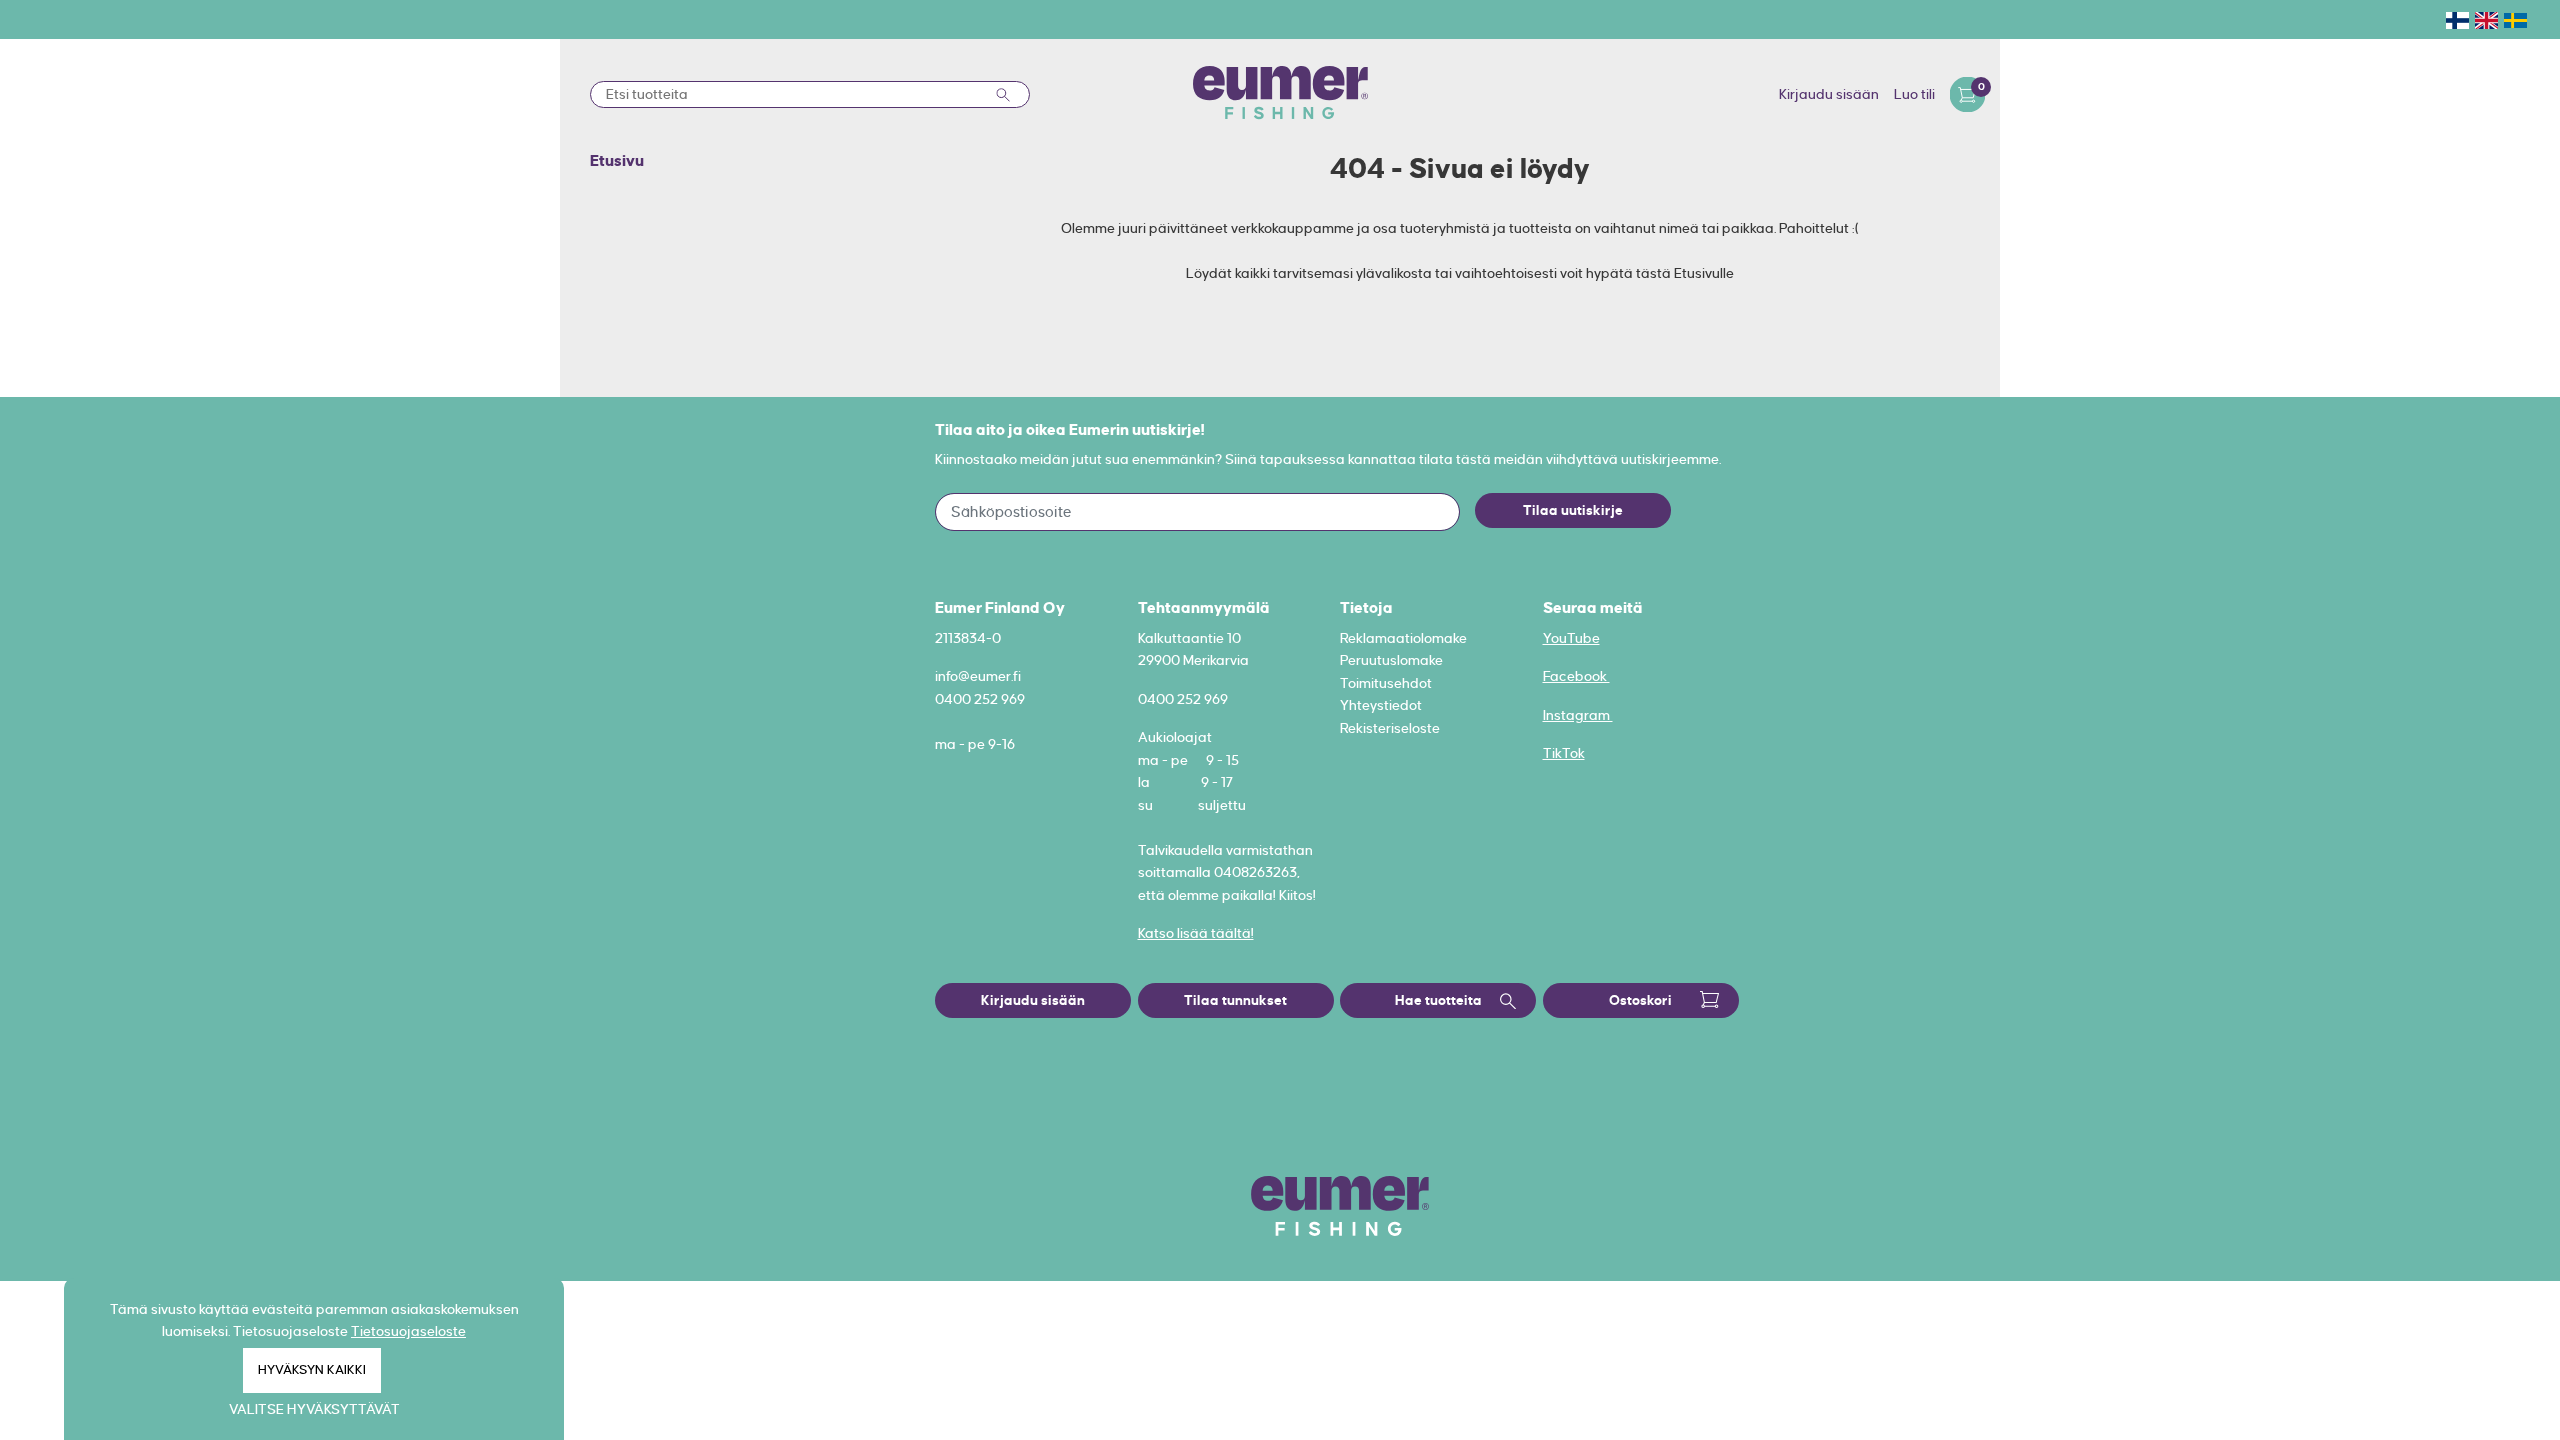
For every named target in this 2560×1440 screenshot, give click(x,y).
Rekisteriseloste (1390, 728)
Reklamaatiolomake (1403, 638)
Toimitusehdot (1386, 683)
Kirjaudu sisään (1829, 94)
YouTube (1571, 638)
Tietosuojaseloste (408, 1331)
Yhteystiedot (1381, 705)
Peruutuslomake (1391, 660)
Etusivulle (1704, 273)
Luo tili (1914, 94)
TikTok (1564, 753)
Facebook (1576, 676)
